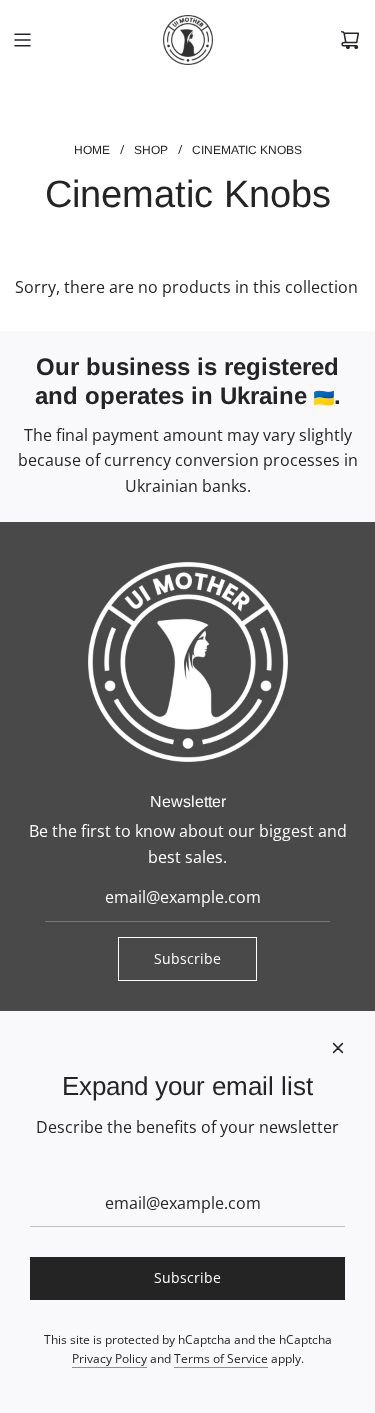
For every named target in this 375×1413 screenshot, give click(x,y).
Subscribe (187, 958)
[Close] (338, 1048)
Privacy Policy (109, 1358)
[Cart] (350, 40)
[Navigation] (22, 40)
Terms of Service (221, 1358)
